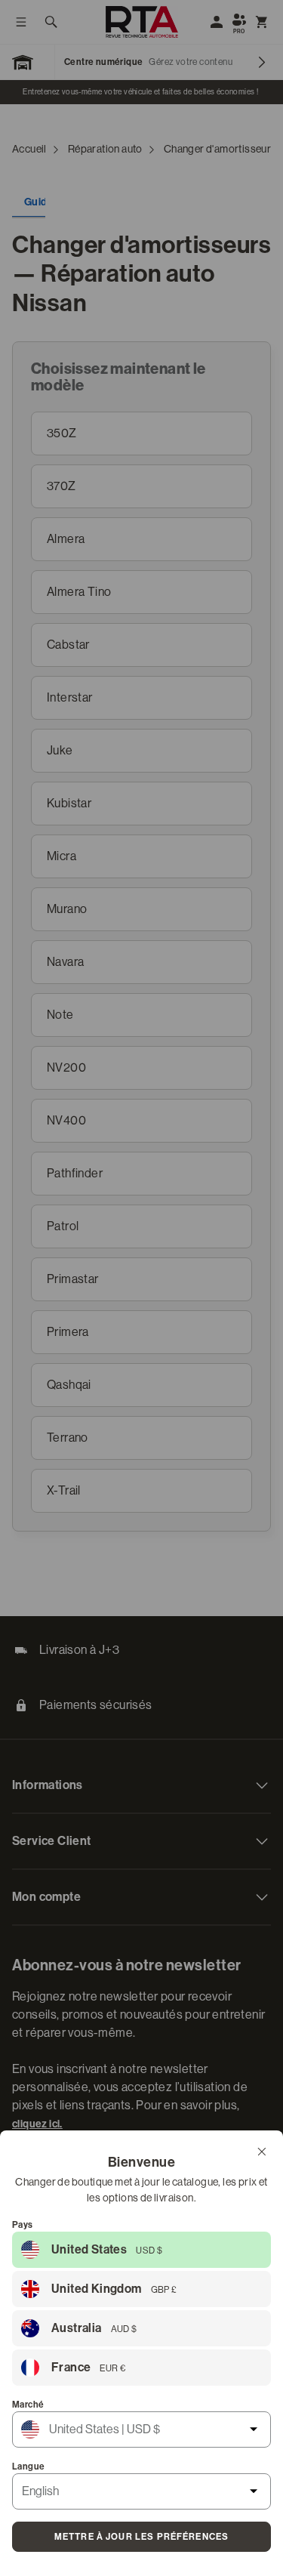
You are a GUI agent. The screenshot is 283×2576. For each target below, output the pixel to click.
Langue (28, 2466)
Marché (28, 2405)
